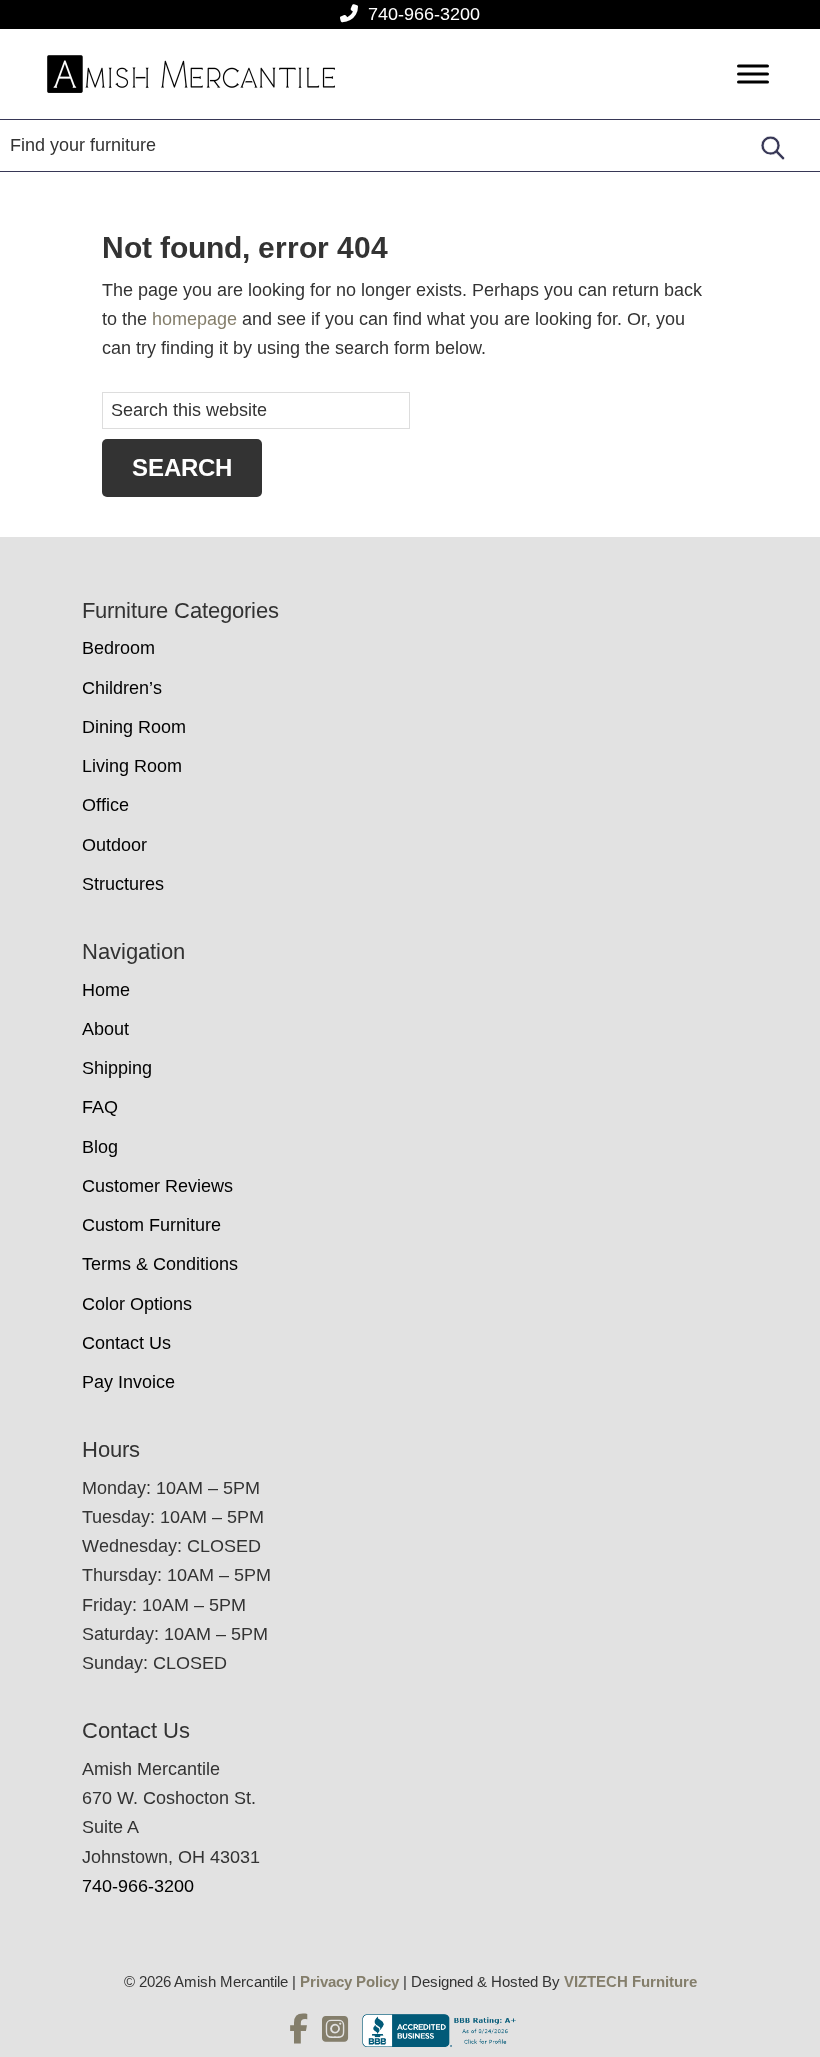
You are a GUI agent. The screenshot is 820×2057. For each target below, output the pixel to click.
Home (106, 990)
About (105, 1029)
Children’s (122, 688)
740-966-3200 (424, 14)
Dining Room (134, 727)
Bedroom (118, 648)
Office (105, 805)
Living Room (132, 766)
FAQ (100, 1107)
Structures (123, 884)
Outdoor (114, 845)
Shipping (117, 1068)
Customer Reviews (157, 1186)
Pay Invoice (128, 1382)
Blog (100, 1147)
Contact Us (126, 1343)
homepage (194, 319)
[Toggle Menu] (753, 74)
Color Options (137, 1304)
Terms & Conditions (160, 1264)
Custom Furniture (151, 1225)
